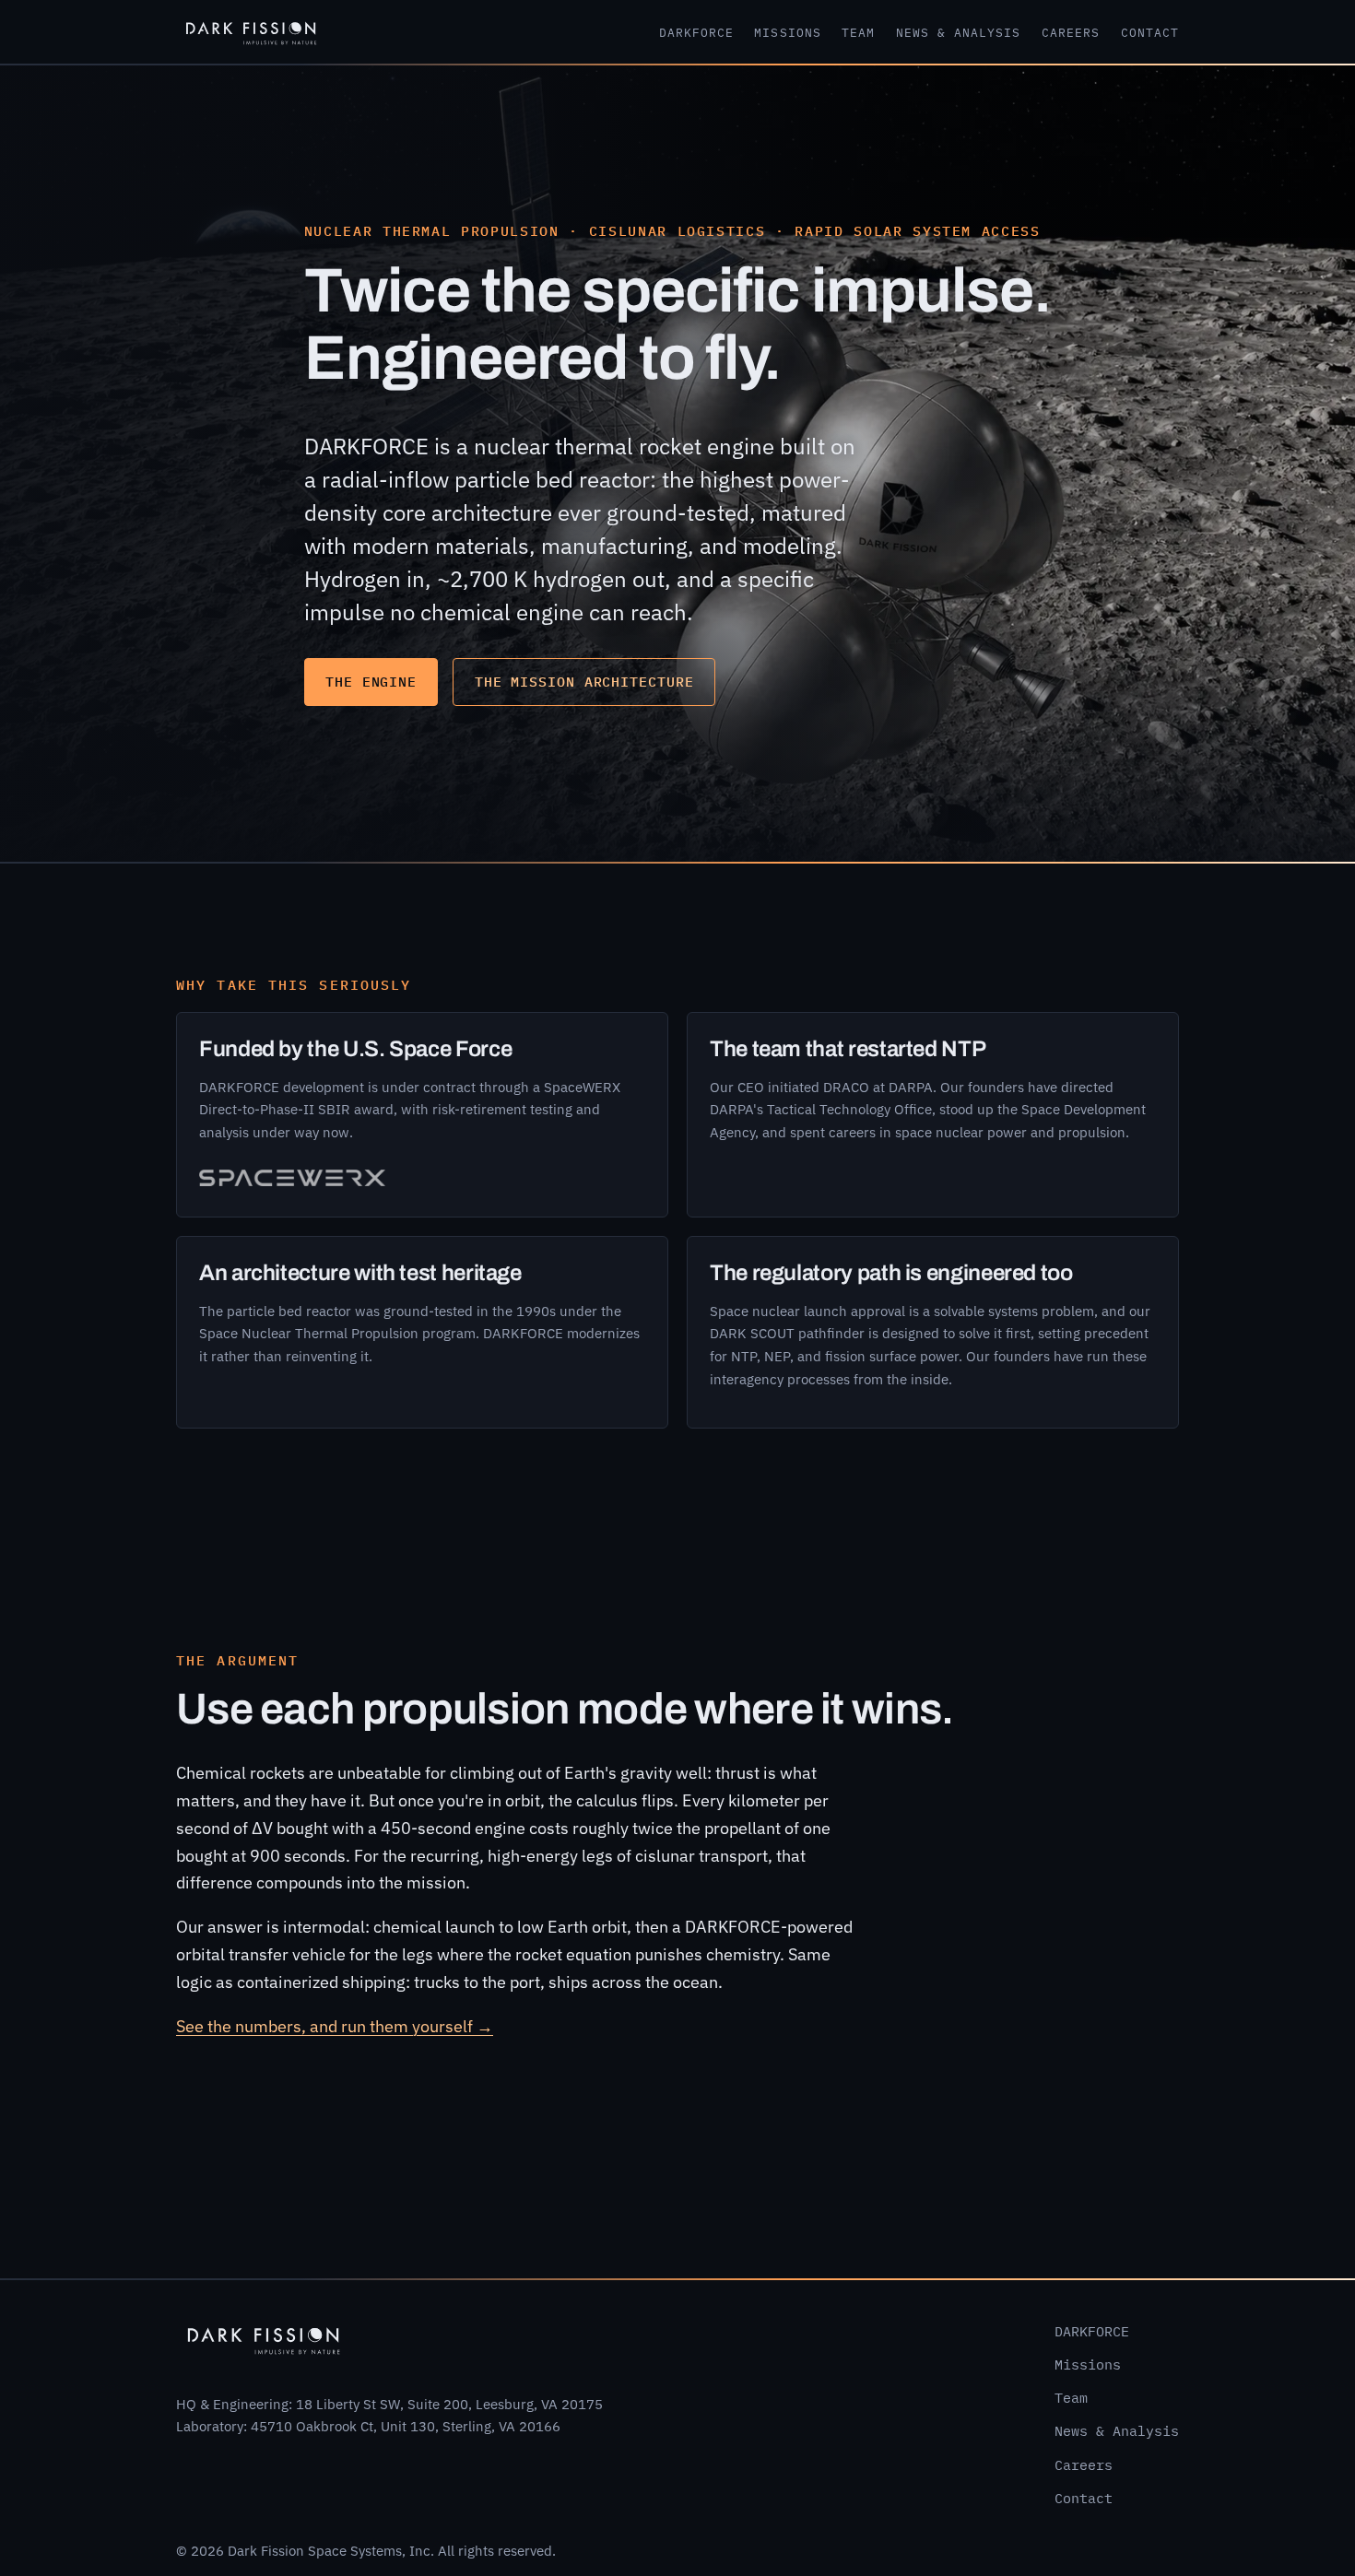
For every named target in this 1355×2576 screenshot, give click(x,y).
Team (858, 33)
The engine (371, 682)
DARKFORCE (696, 33)
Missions (787, 33)
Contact (1150, 33)
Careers (1071, 33)
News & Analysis (959, 33)
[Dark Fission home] (251, 31)
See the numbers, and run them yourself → (335, 2026)
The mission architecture (584, 682)
